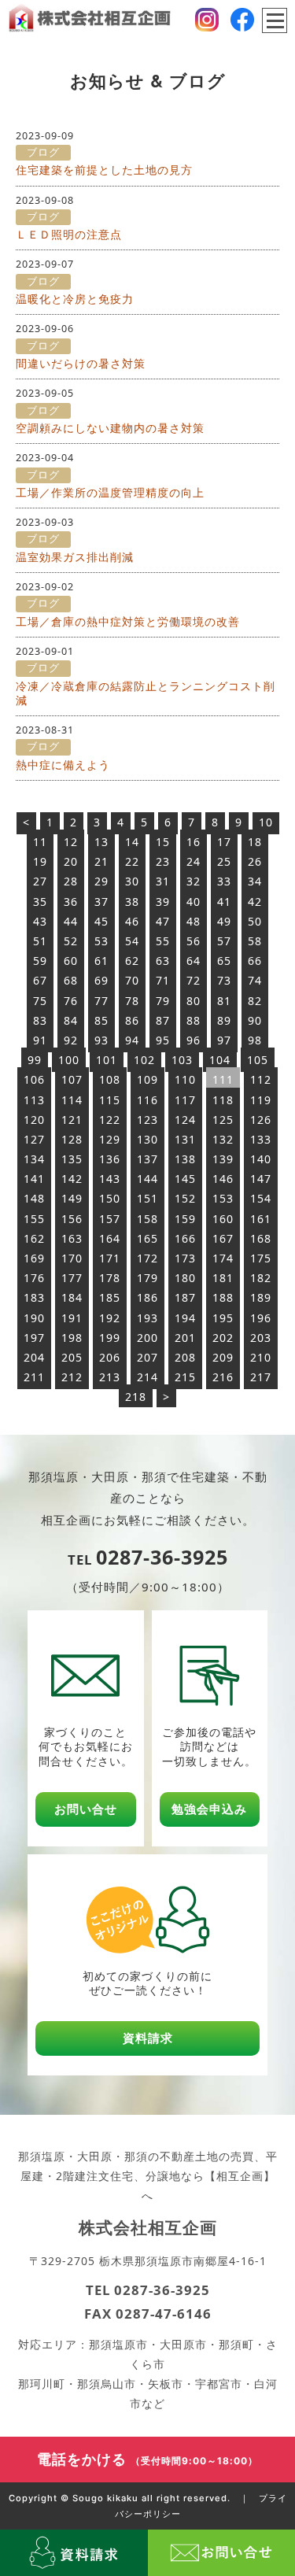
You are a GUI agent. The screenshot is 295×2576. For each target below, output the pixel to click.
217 (261, 1377)
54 (132, 941)
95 (163, 1040)
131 (185, 1139)
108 (110, 1079)
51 (40, 941)
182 (261, 1278)
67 (40, 980)
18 (255, 842)
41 (224, 902)
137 (147, 1159)
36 (71, 902)
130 (147, 1139)
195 (223, 1318)
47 (163, 921)
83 (40, 1020)
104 (220, 1060)
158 (147, 1219)
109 (147, 1079)
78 (132, 1001)
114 (72, 1100)
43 (40, 921)
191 (72, 1318)
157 (110, 1219)
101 (107, 1060)
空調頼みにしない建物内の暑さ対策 (110, 428)
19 (40, 861)
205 (72, 1357)
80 (194, 1001)
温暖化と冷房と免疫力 (75, 299)
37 (101, 902)
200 (147, 1338)
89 (224, 1020)
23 (163, 861)
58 (255, 941)
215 (185, 1377)
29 (101, 881)
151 (147, 1198)
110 (185, 1079)
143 (110, 1179)
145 (185, 1179)
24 (194, 861)
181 (223, 1278)
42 (255, 902)
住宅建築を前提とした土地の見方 (104, 170)
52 (71, 941)
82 (255, 1001)
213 (110, 1377)
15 (163, 842)
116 (147, 1100)
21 (101, 861)
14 (132, 842)
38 (132, 902)
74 (255, 980)
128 (72, 1139)
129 (110, 1139)
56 (194, 941)
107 (72, 1079)
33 (224, 881)
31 (163, 881)
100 (69, 1060)
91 (40, 1040)
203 (261, 1338)
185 (110, 1297)
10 (266, 822)
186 (147, 1297)
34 (255, 881)
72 (194, 980)
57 (224, 941)
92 (71, 1040)
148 (34, 1198)
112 (261, 1079)
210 (261, 1357)
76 (71, 1001)
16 (194, 842)
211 (34, 1377)
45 (101, 921)
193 (147, 1318)
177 (72, 1278)
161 (261, 1219)
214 (147, 1377)
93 (101, 1040)
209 (223, 1357)
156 (72, 1219)
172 (147, 1258)
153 (223, 1198)
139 (223, 1159)
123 (147, 1120)
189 (261, 1297)
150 (110, 1198)
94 (132, 1040)
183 (34, 1297)
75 (40, 1001)
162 (34, 1238)
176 (34, 1278)
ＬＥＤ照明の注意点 (69, 234)
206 (110, 1357)
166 (185, 1238)
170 (72, 1258)
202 (223, 1338)
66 (255, 961)
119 (261, 1100)
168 (261, 1238)
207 (147, 1357)
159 (185, 1219)
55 (163, 941)
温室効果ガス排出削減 (75, 557)
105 (258, 1060)
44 (71, 921)
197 (34, 1338)
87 (163, 1020)
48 (194, 921)
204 (34, 1357)
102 (144, 1060)
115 (110, 1100)
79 (163, 1001)
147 (261, 1179)
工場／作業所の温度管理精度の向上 (110, 492)
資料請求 (148, 2038)
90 (255, 1020)
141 (34, 1179)
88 (194, 1020)
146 (223, 1179)
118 (223, 1100)
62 (132, 961)
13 (101, 842)
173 (185, 1258)
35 (40, 902)
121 (72, 1120)
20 (71, 861)
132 (223, 1139)
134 (34, 1159)
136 (110, 1159)
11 (40, 842)
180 (185, 1278)
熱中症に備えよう (63, 765)
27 (40, 881)
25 (224, 861)
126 (261, 1120)
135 (72, 1159)
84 (71, 1020)
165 (147, 1238)
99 (35, 1060)
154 (261, 1198)
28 (71, 881)
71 (163, 980)
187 (185, 1297)
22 (132, 861)
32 (194, 881)
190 (34, 1318)
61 (101, 961)
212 (72, 1377)
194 (185, 1318)
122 (110, 1120)
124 (185, 1120)
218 (136, 1397)
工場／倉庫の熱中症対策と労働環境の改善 (128, 621)
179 (147, 1278)
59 (40, 961)
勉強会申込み (209, 1809)
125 (223, 1120)
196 (261, 1318)
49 (224, 921)
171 (110, 1258)
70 (132, 980)
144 (147, 1179)
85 (101, 1020)
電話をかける (147, 2459)
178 (110, 1278)
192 (110, 1318)
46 (132, 921)
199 (110, 1338)
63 (163, 961)
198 (72, 1338)
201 (185, 1338)
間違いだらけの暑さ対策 (81, 363)
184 (72, 1297)
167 (223, 1238)
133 (261, 1139)
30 (132, 881)
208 (185, 1357)
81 (224, 1001)
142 (72, 1179)
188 (223, 1297)
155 (34, 1219)
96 (194, 1040)
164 (110, 1238)
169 (34, 1258)
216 (223, 1377)
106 (34, 1079)
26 (255, 861)
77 (101, 1001)
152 (185, 1198)
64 (194, 961)
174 (223, 1258)
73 (224, 980)
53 (101, 941)
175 (261, 1258)
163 (72, 1238)
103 (182, 1060)
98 (255, 1040)
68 (71, 980)
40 (194, 902)
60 (71, 961)
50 (255, 921)
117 (185, 1100)
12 (71, 842)
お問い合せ (86, 1809)
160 (223, 1219)
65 (224, 961)
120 (34, 1120)
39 (163, 902)
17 (224, 842)
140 (261, 1159)
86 (132, 1020)
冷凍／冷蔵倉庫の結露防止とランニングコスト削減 (146, 693)
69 (101, 980)
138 (185, 1159)
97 (224, 1040)
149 (72, 1198)
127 (34, 1139)
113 (34, 1100)
